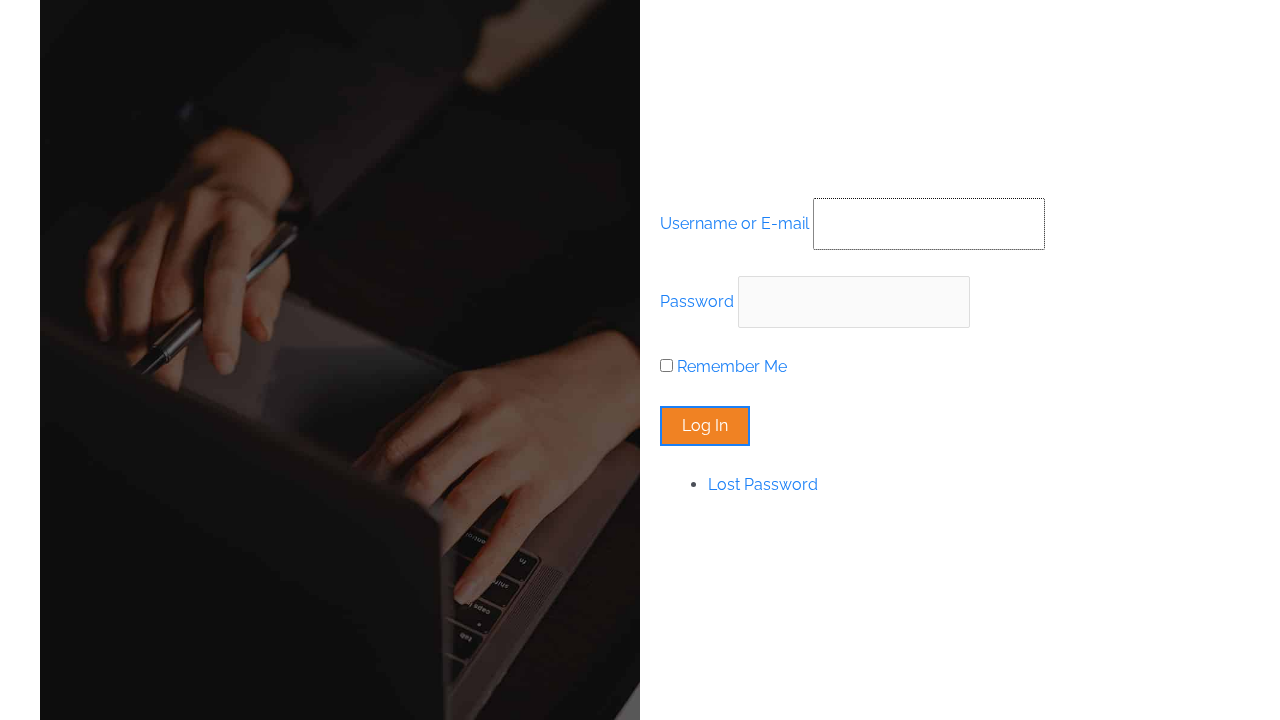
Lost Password (763, 484)
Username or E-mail (734, 223)
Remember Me (732, 366)
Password (697, 301)
